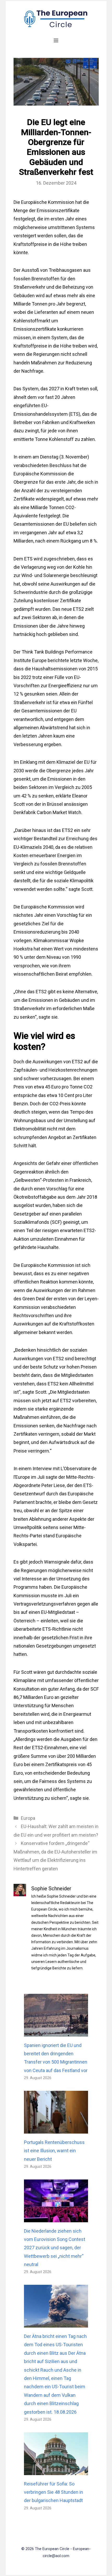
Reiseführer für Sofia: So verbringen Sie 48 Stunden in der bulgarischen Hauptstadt (54, 2492)
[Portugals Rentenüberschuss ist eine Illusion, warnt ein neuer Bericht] (56, 2129)
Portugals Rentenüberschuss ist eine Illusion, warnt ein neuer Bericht (54, 2151)
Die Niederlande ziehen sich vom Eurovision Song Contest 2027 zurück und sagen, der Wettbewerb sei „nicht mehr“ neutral (55, 2248)
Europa (28, 1818)
